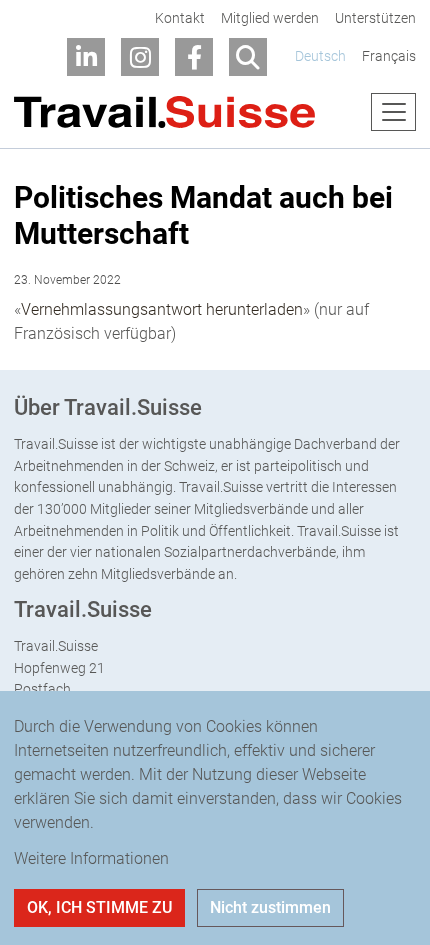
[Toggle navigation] (393, 112)
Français (389, 56)
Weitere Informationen (91, 858)
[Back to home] (165, 112)
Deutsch (320, 56)
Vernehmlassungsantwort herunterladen (162, 309)
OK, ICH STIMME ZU (99, 907)
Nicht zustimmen (270, 907)
